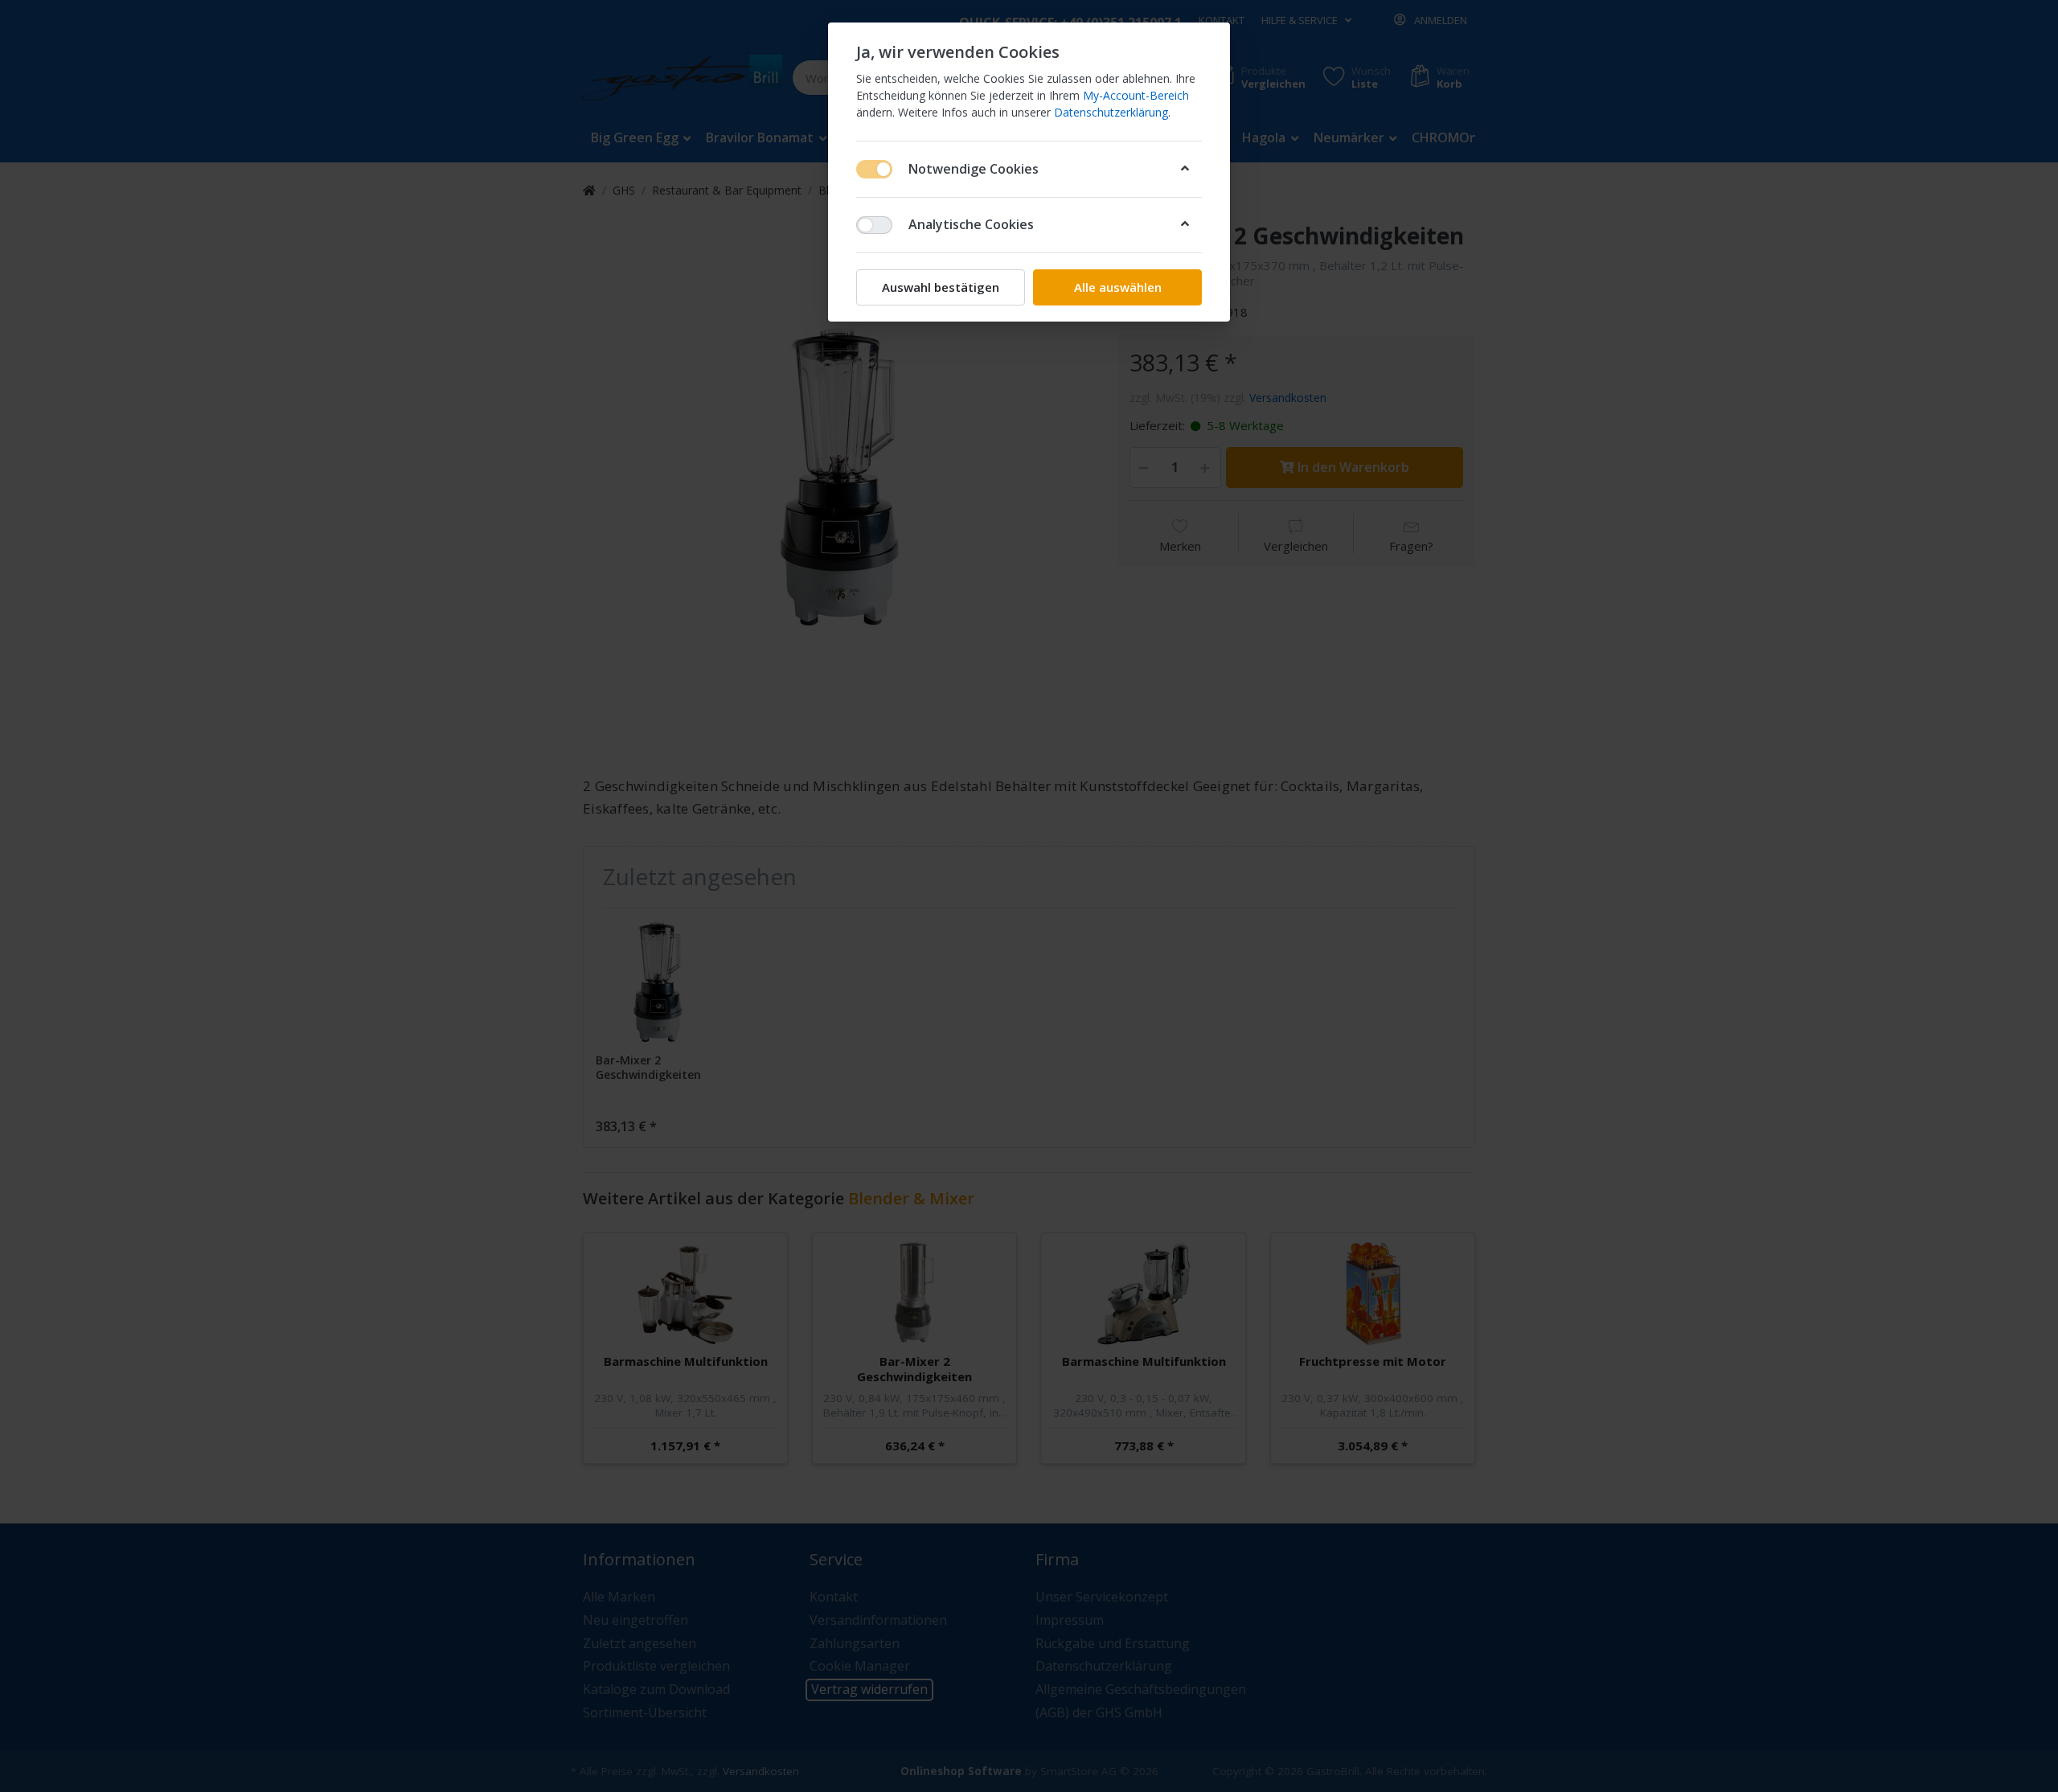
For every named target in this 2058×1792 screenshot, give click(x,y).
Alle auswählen (1118, 287)
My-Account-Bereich (1136, 95)
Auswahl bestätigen (941, 287)
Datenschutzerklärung (1111, 112)
